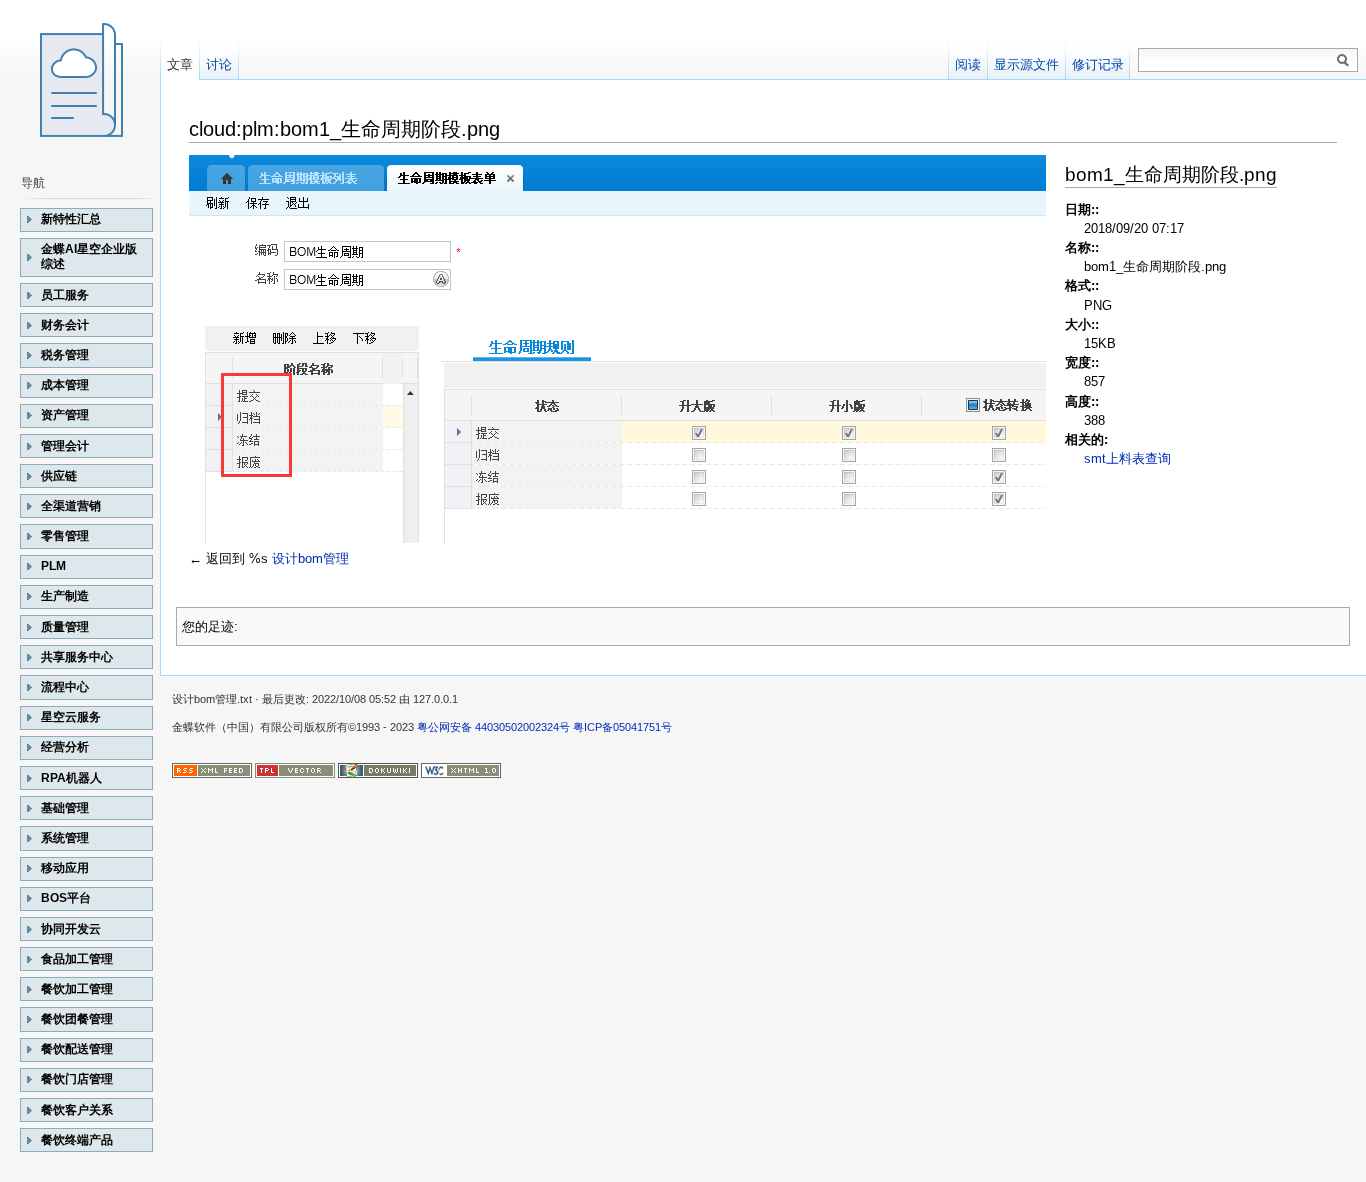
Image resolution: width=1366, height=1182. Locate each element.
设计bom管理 (310, 558)
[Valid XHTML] (461, 769)
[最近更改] (212, 769)
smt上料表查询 (1127, 458)
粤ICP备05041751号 (622, 727)
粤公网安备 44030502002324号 (493, 727)
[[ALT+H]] (80, 80)
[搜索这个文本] (1343, 61)
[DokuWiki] (378, 769)
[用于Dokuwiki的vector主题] (295, 769)
